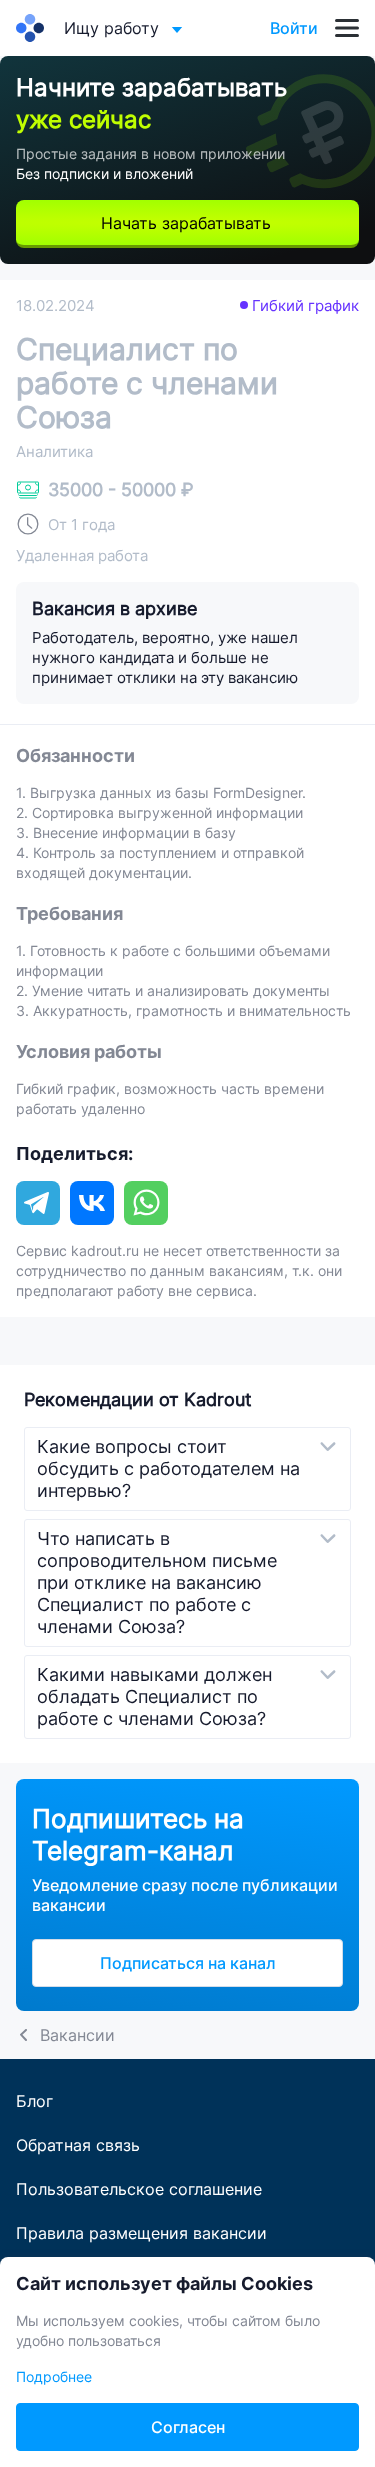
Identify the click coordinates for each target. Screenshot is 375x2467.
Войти (294, 28)
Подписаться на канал (188, 1963)
